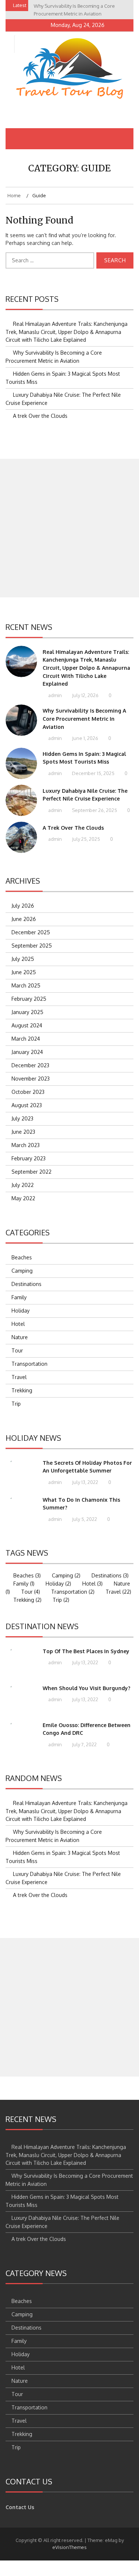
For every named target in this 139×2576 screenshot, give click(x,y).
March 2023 (26, 1145)
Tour (17, 1350)
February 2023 (29, 1158)
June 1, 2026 (85, 738)
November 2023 (31, 1079)
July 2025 (23, 959)
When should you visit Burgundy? (87, 1688)
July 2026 (23, 906)
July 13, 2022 (85, 1482)
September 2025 (32, 946)
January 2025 (27, 1012)
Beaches (22, 1257)
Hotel (18, 1324)
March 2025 (26, 985)
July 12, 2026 (85, 695)
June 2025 (24, 972)
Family (19, 1297)
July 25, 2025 (85, 839)
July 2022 (23, 1185)
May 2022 (23, 1198)
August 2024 (27, 1025)
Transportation (29, 1364)
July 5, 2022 (84, 1519)
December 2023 (30, 1065)
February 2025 (29, 999)
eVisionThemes (69, 2547)
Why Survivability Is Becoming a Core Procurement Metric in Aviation (84, 719)
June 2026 (24, 919)
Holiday (21, 1311)
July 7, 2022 (84, 1744)
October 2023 (28, 1092)
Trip (16, 1404)
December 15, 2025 (93, 773)
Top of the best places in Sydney (86, 1651)
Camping (22, 1271)
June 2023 (23, 1132)
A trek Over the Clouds (40, 416)
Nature (20, 1337)
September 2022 (32, 1172)
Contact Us (20, 2507)
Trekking (22, 1390)
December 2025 (31, 932)
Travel (19, 1377)
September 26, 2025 (94, 810)
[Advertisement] (69, 528)
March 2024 (26, 1039)
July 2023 (22, 1118)
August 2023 (27, 1105)
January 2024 (27, 1052)
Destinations (27, 1284)
